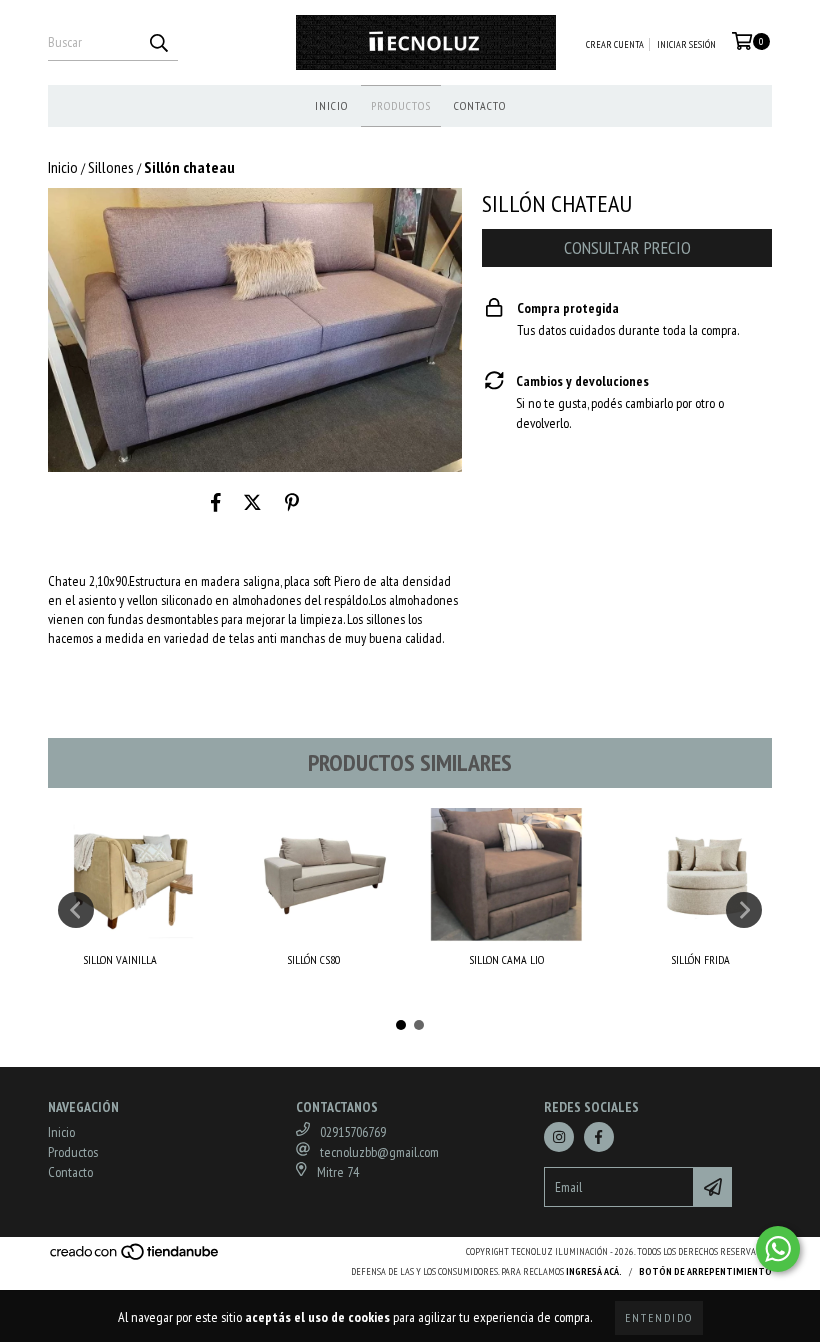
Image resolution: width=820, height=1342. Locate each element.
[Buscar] (158, 43)
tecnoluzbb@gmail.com (379, 1152)
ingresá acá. (594, 1271)
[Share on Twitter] (252, 502)
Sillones (111, 167)
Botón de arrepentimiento (705, 1271)
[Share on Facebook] (216, 502)
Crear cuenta (615, 44)
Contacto (480, 105)
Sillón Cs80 (313, 959)
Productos (401, 105)
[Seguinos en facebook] (599, 1137)
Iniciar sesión (686, 44)
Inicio (331, 105)
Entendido (659, 1317)
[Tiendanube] (135, 1258)
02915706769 (353, 1132)
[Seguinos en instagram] (559, 1137)
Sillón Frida (700, 959)
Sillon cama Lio (506, 959)
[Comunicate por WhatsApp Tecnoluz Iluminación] (778, 1249)
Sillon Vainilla (120, 959)
